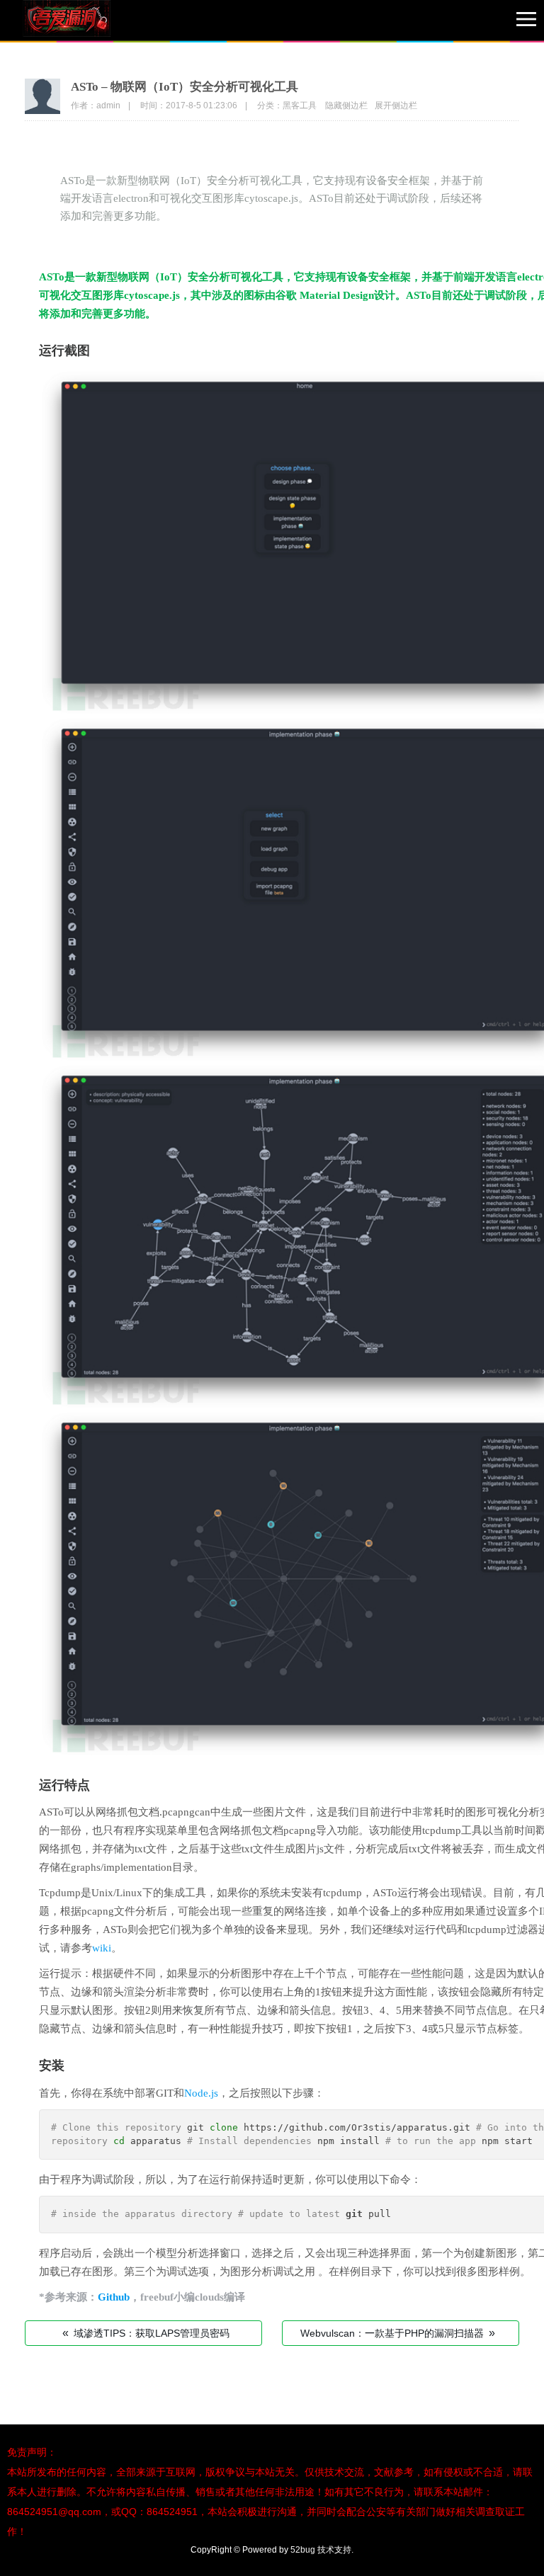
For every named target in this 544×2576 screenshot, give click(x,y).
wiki (102, 1948)
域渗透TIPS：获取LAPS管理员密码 (146, 2333)
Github (114, 2297)
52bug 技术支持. (322, 2550)
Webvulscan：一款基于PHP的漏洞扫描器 (398, 2333)
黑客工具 (300, 106)
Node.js (201, 2093)
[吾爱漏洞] (85, 21)
